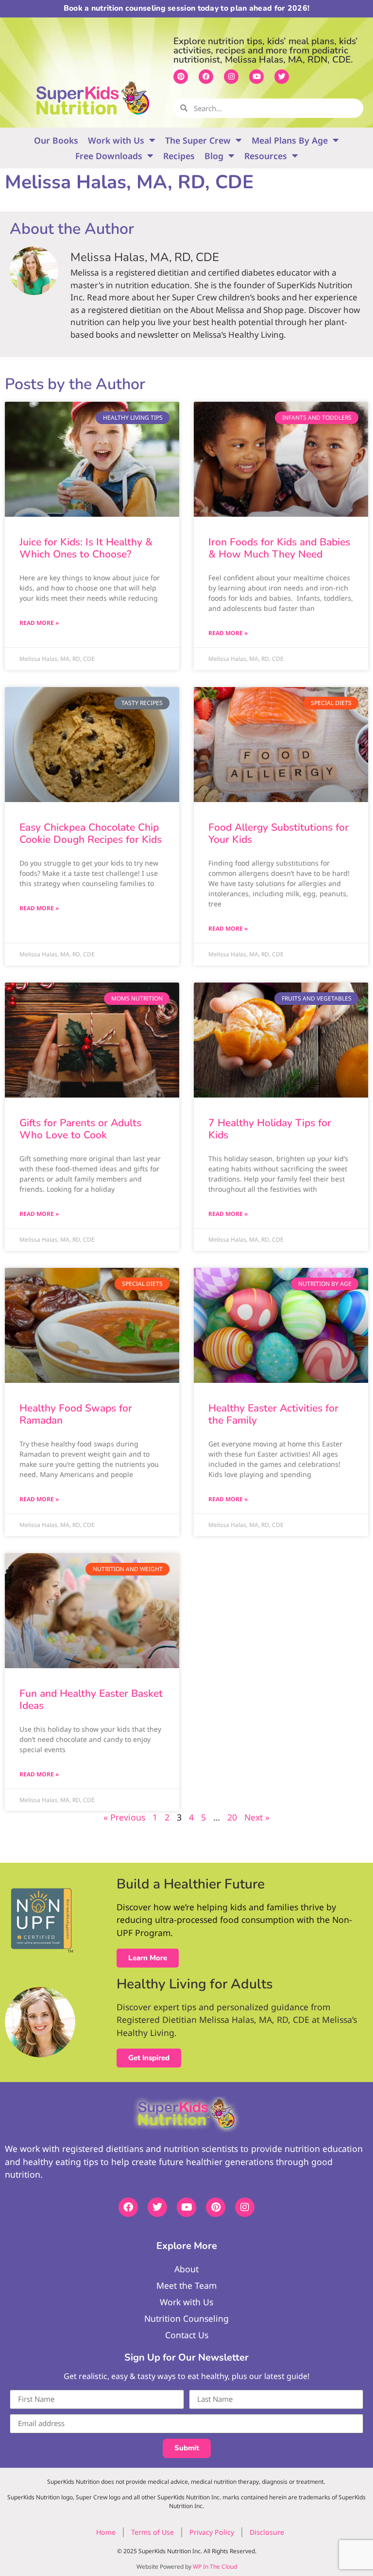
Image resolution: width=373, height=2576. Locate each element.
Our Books (56, 140)
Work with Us (116, 140)
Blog (214, 156)
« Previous (124, 1817)
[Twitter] (282, 77)
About (186, 2269)
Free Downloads (109, 156)
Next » (257, 1817)
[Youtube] (256, 77)
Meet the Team (186, 2285)
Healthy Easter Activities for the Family (273, 1414)
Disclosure (267, 2532)
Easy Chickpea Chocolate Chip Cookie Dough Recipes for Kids (91, 833)
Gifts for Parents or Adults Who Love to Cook (80, 1129)
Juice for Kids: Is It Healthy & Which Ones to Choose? (86, 548)
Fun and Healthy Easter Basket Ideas (91, 1699)
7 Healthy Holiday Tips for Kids (270, 1129)
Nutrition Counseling (186, 2318)
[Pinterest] (181, 77)
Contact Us (187, 2335)
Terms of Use (153, 2532)
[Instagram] (231, 77)
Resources (266, 156)
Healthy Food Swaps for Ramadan (76, 1414)
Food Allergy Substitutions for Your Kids (279, 833)
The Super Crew (198, 140)
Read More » (39, 623)
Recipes (179, 156)
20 (232, 1817)
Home (106, 2532)
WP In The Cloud (215, 2567)
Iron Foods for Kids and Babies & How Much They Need (279, 548)
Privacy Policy (212, 2532)
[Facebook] (206, 77)
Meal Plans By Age (290, 140)
